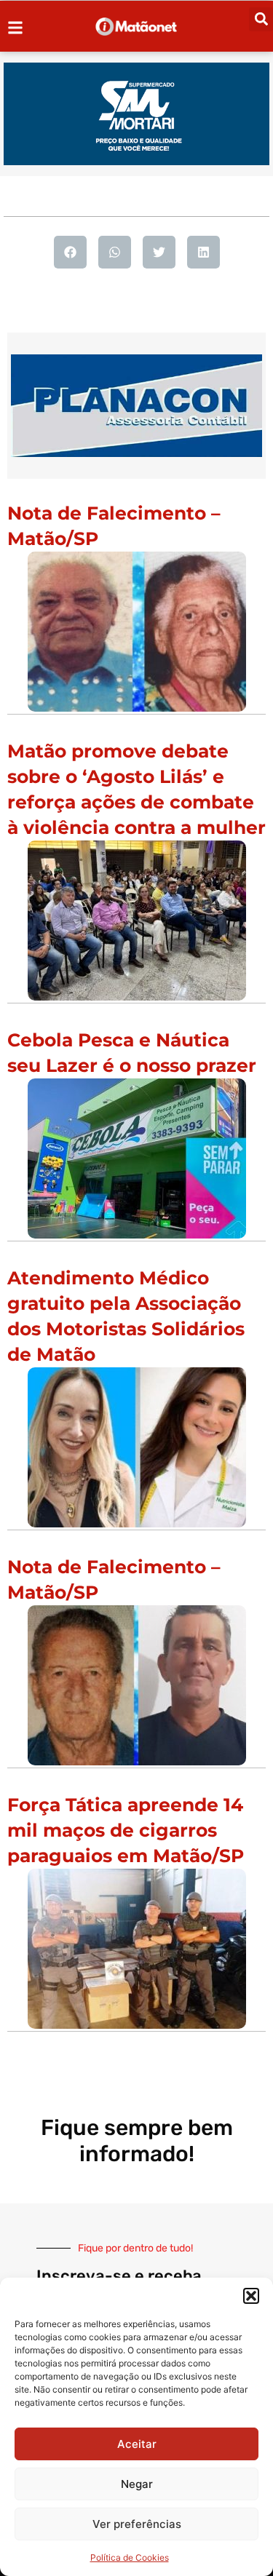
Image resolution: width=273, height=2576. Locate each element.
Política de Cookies (130, 2557)
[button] (251, 2296)
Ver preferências (137, 2524)
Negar (137, 2484)
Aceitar (137, 2444)
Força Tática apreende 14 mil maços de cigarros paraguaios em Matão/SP (126, 1830)
